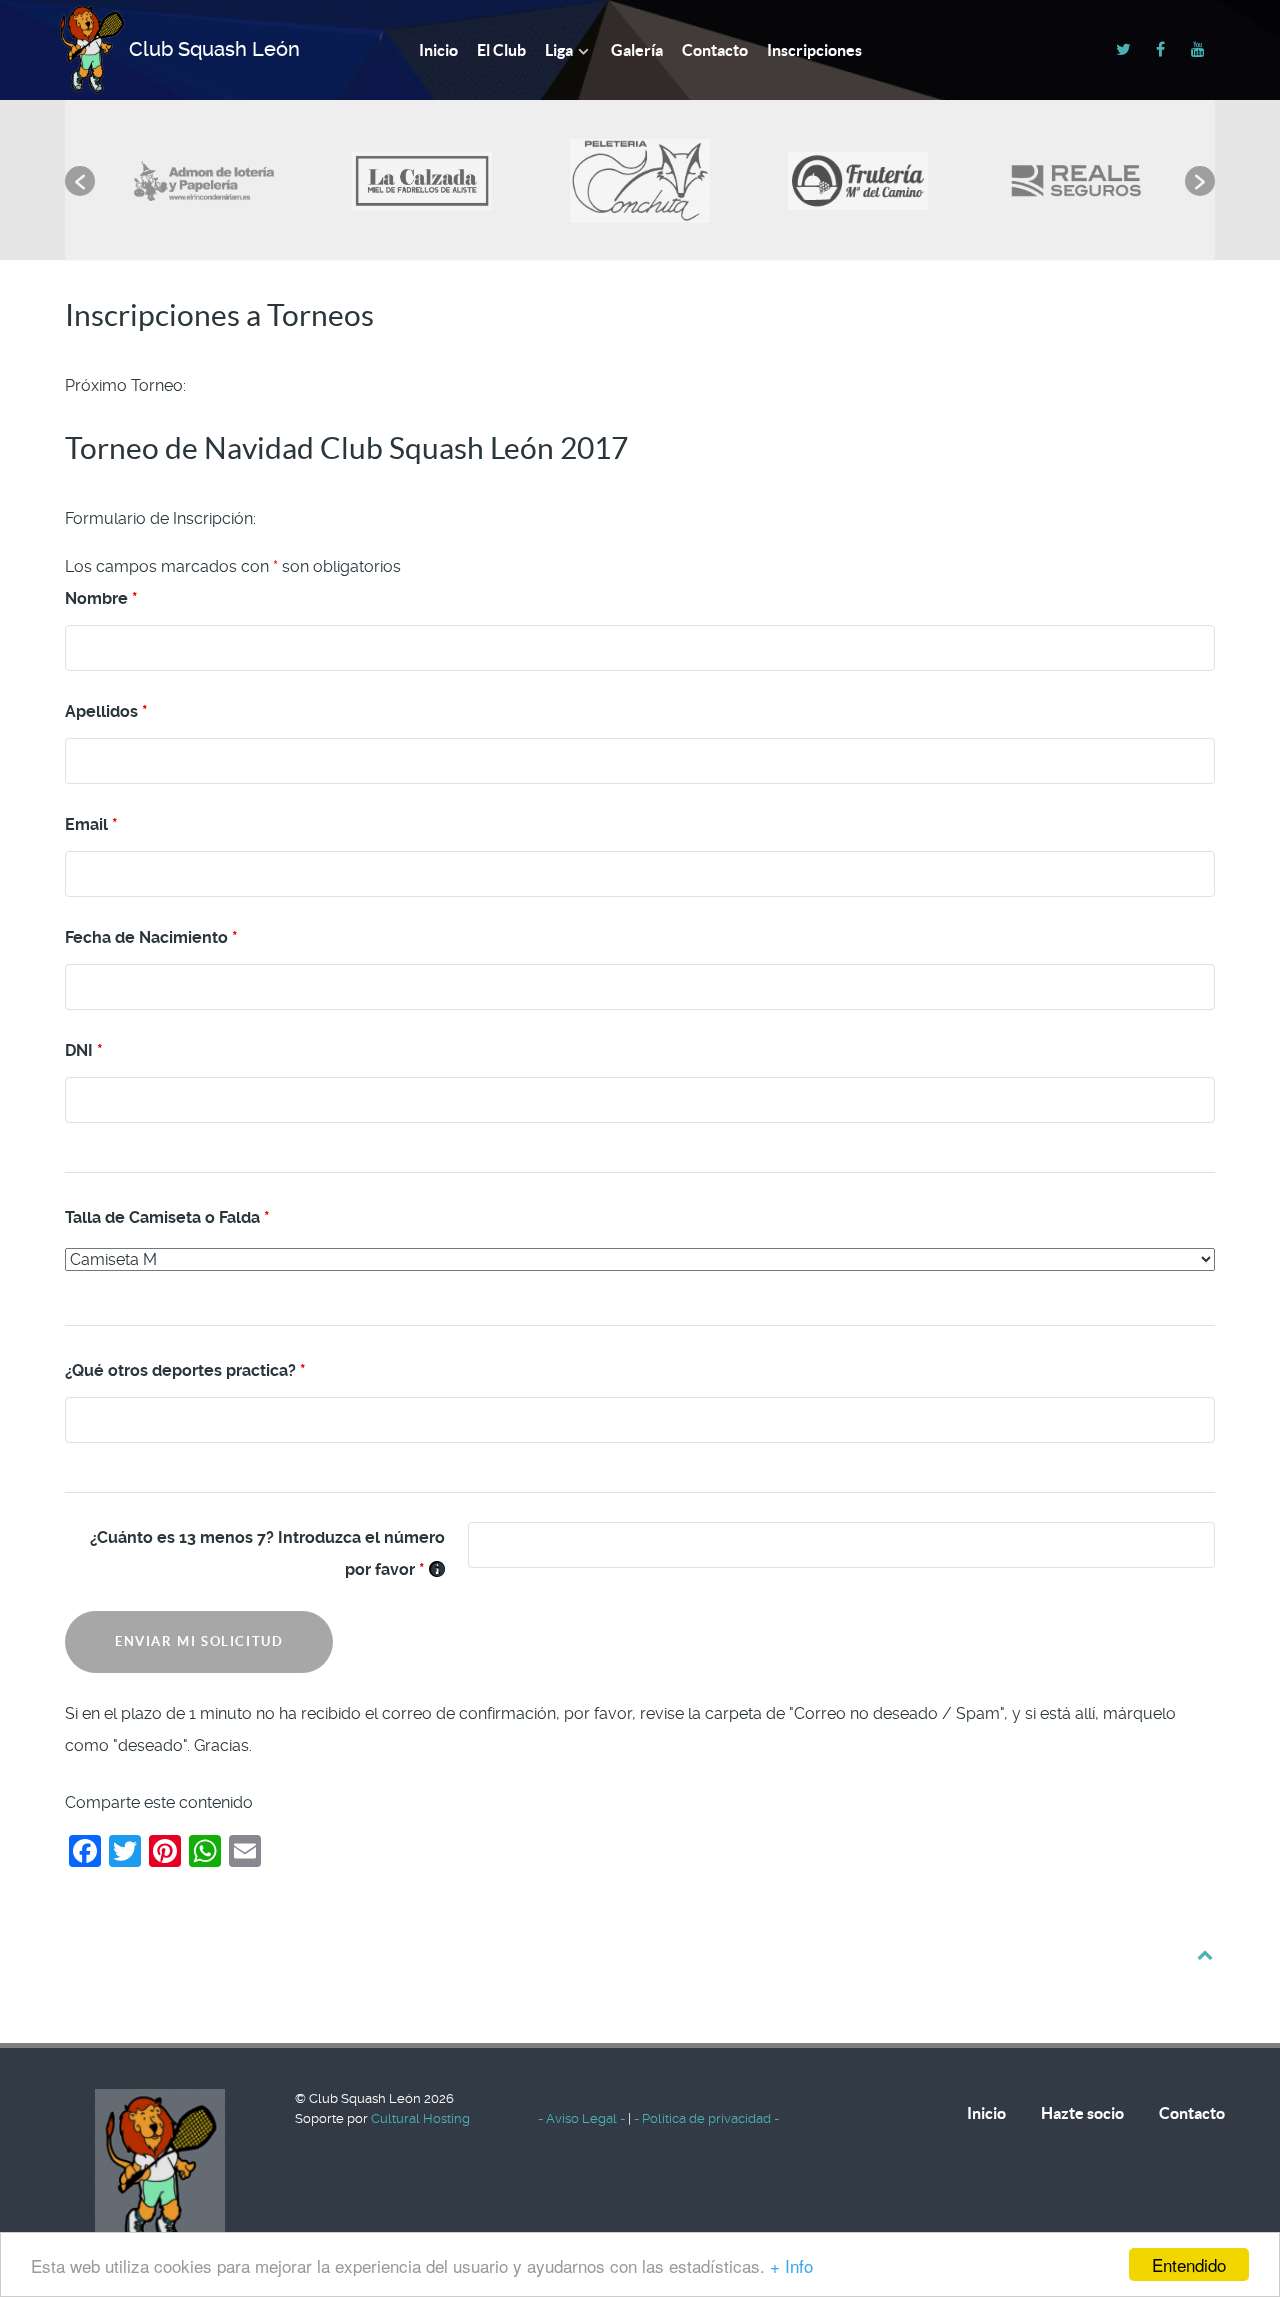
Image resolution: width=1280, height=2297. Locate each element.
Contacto (1192, 2113)
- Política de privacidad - (706, 2118)
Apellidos (106, 711)
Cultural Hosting (420, 2118)
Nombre (101, 598)
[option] (204, 170)
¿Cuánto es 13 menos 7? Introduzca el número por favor (267, 1553)
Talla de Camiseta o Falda (167, 1217)
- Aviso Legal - (583, 2118)
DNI (84, 1050)
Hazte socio (1082, 2113)
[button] (80, 181)
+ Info (791, 2265)
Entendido (1189, 2264)
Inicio (986, 2113)
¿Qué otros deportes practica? (185, 1370)
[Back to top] (1204, 1954)
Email (91, 824)
